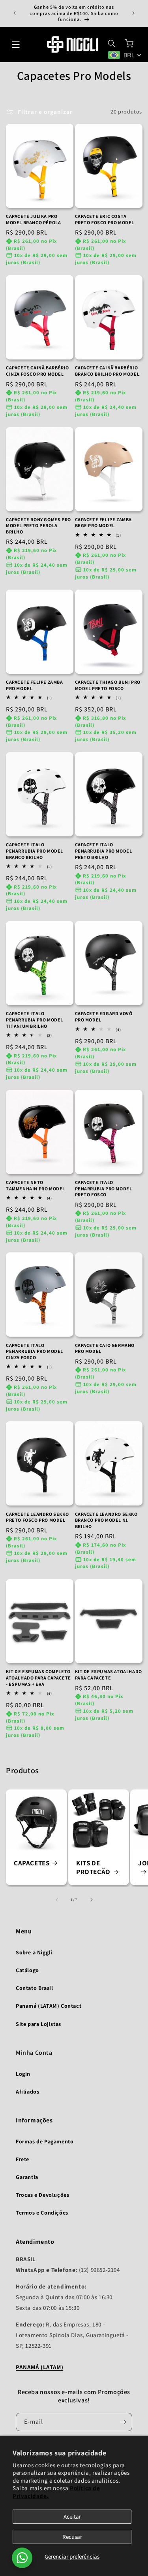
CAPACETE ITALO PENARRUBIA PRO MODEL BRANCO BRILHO (35, 851)
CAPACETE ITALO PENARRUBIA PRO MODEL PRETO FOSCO (104, 1188)
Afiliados (27, 2092)
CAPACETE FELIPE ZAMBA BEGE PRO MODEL (104, 523)
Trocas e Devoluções (42, 2195)
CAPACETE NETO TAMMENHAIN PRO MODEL (36, 1185)
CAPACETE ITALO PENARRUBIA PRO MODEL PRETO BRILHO (104, 851)
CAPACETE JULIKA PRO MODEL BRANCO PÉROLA (33, 219)
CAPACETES (32, 1863)
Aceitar (72, 2516)
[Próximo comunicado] (133, 13)
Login (23, 2074)
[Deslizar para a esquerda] (57, 1900)
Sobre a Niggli (34, 1952)
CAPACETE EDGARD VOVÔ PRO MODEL (104, 1017)
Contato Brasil (34, 1988)
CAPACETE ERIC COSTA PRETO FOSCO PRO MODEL (105, 219)
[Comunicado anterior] (15, 13)
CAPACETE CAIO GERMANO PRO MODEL (105, 1348)
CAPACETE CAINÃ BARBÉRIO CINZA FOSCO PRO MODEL (37, 371)
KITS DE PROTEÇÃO (93, 1867)
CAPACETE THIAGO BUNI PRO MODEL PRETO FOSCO (108, 685)
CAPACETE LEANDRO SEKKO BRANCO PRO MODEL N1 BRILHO (106, 1520)
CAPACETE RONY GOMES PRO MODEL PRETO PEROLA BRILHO (38, 526)
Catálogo (27, 1970)
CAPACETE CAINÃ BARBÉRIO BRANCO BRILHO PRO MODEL (107, 371)
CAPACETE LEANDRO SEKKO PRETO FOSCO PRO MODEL (37, 1517)
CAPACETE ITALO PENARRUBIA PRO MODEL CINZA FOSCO (35, 1351)
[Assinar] (123, 2422)
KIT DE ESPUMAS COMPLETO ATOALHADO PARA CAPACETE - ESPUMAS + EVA (38, 1678)
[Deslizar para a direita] (92, 1900)
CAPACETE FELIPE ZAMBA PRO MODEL (35, 685)
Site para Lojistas (38, 2024)
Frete (22, 2159)
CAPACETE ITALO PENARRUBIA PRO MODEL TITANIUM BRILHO (35, 1019)
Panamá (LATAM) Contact (49, 2006)
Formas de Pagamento (45, 2141)
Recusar (72, 2537)
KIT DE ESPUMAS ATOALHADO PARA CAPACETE (109, 1675)
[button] (16, 44)
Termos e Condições (42, 2213)
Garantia (27, 2177)
